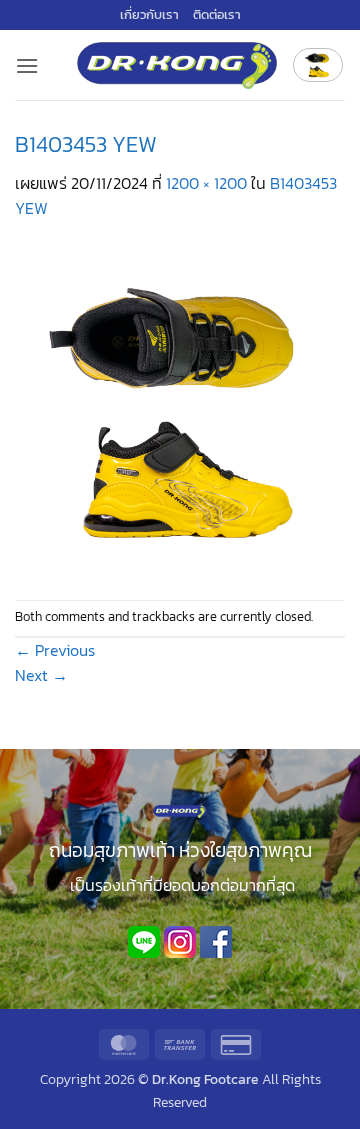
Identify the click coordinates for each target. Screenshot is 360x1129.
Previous (55, 650)
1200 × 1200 (206, 183)
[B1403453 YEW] (180, 409)
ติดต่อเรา (217, 14)
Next (41, 675)
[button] (27, 65)
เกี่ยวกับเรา (149, 14)
